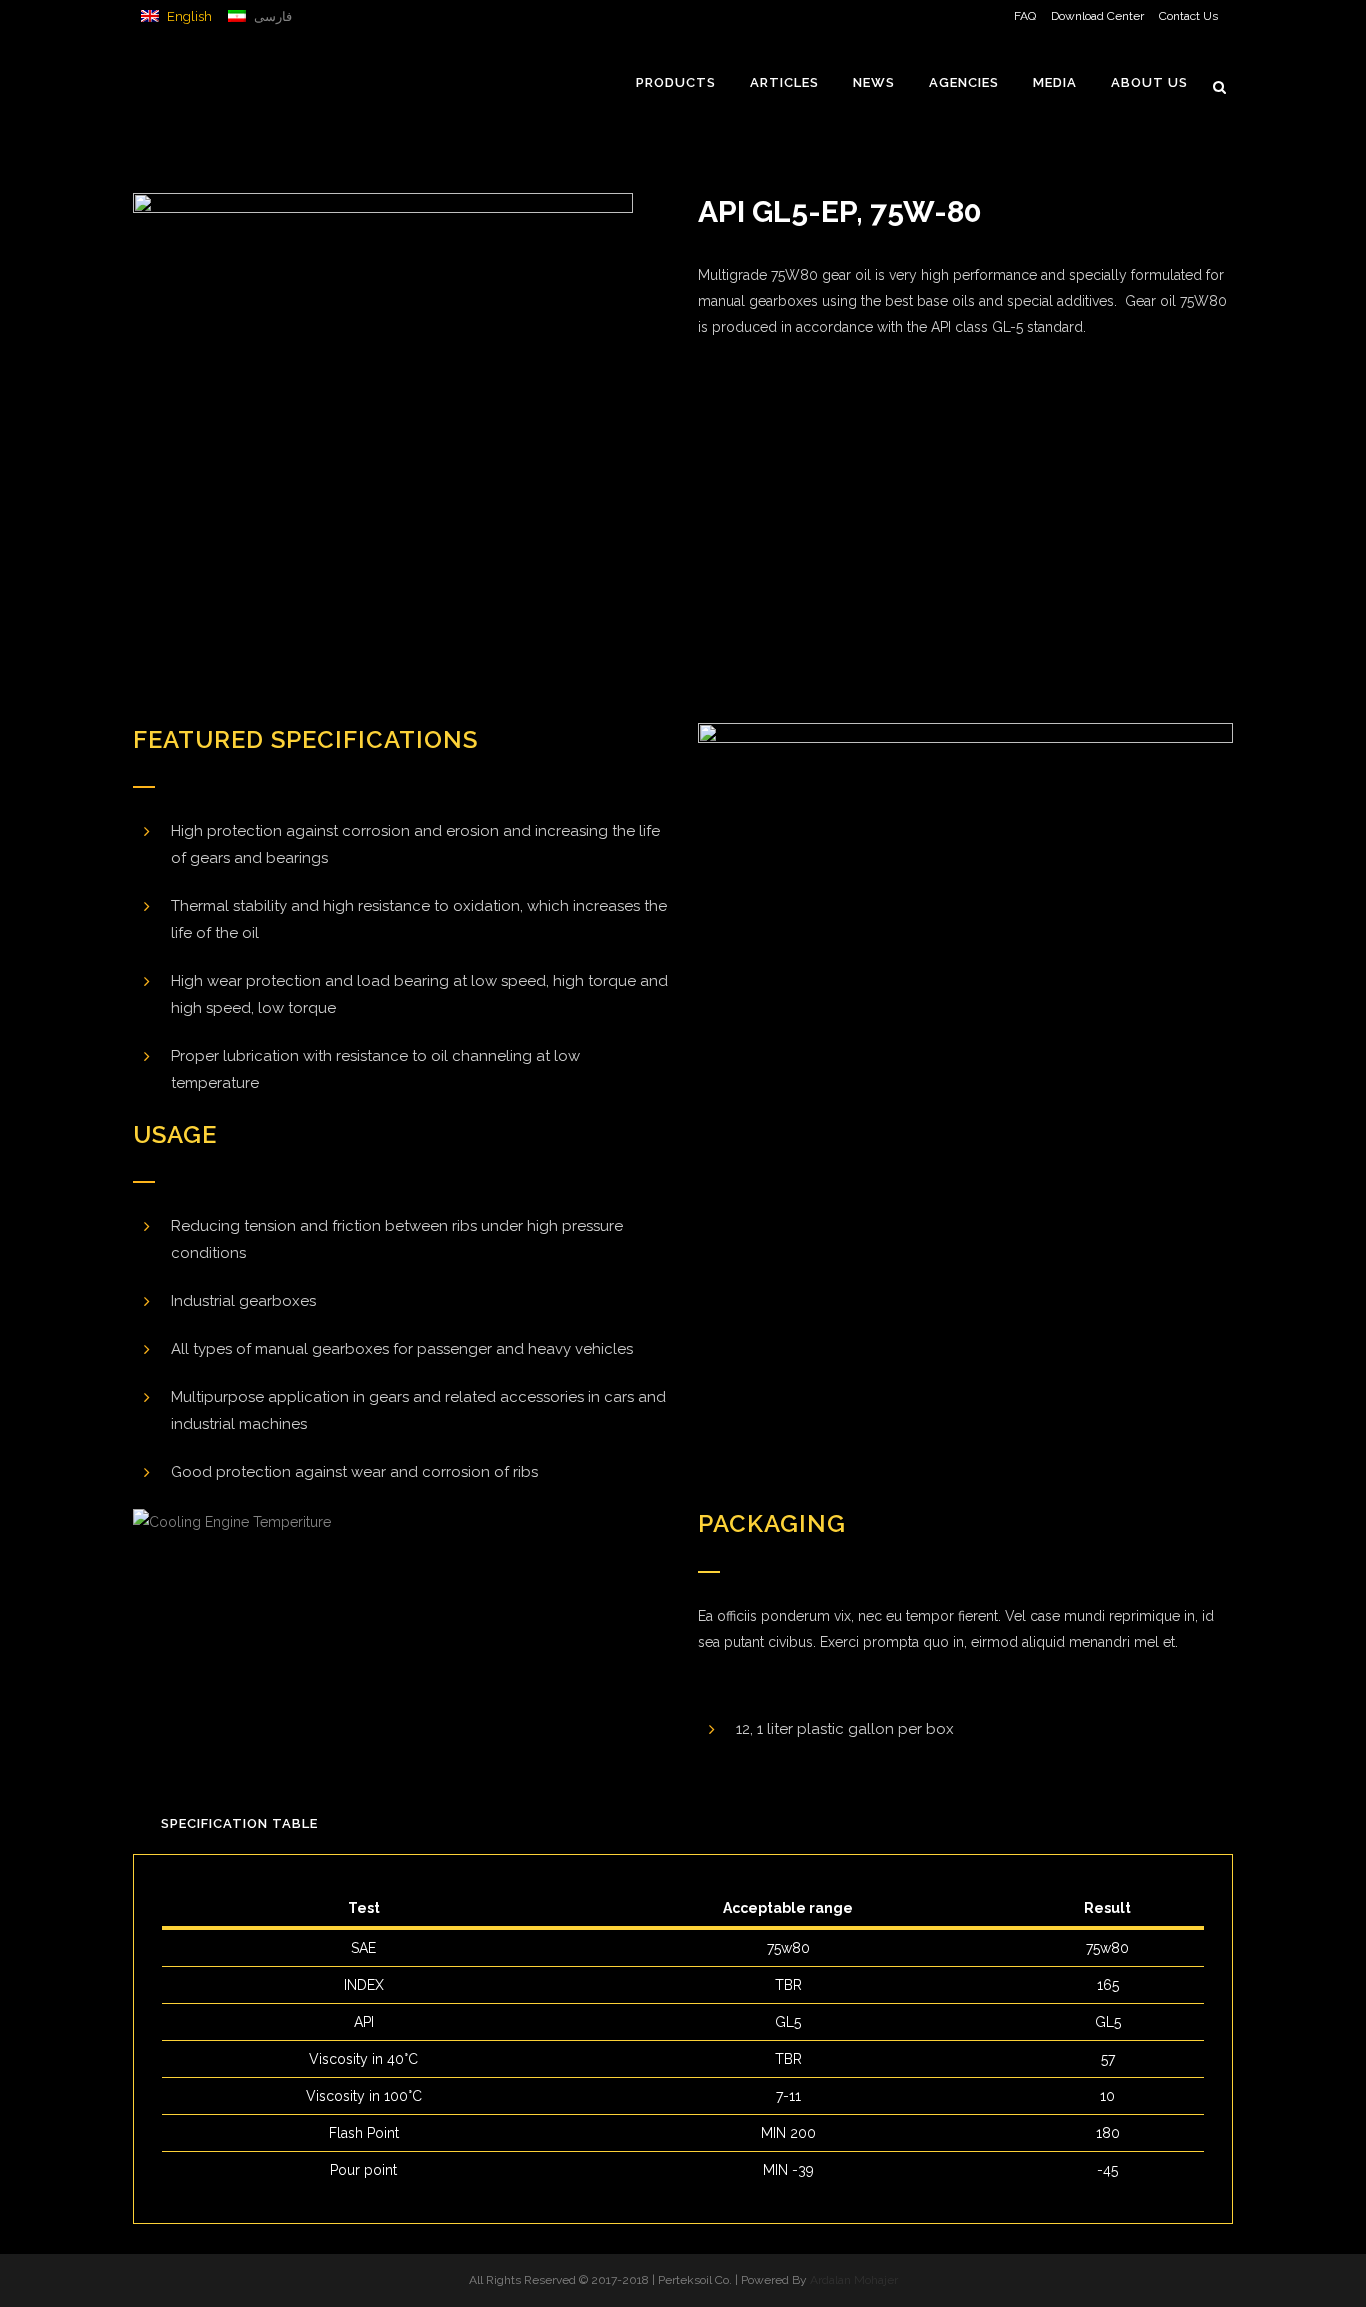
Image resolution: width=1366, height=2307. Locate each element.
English (188, 16)
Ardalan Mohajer (854, 2280)
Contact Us (1188, 16)
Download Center (1097, 16)
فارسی (271, 16)
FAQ (1025, 16)
